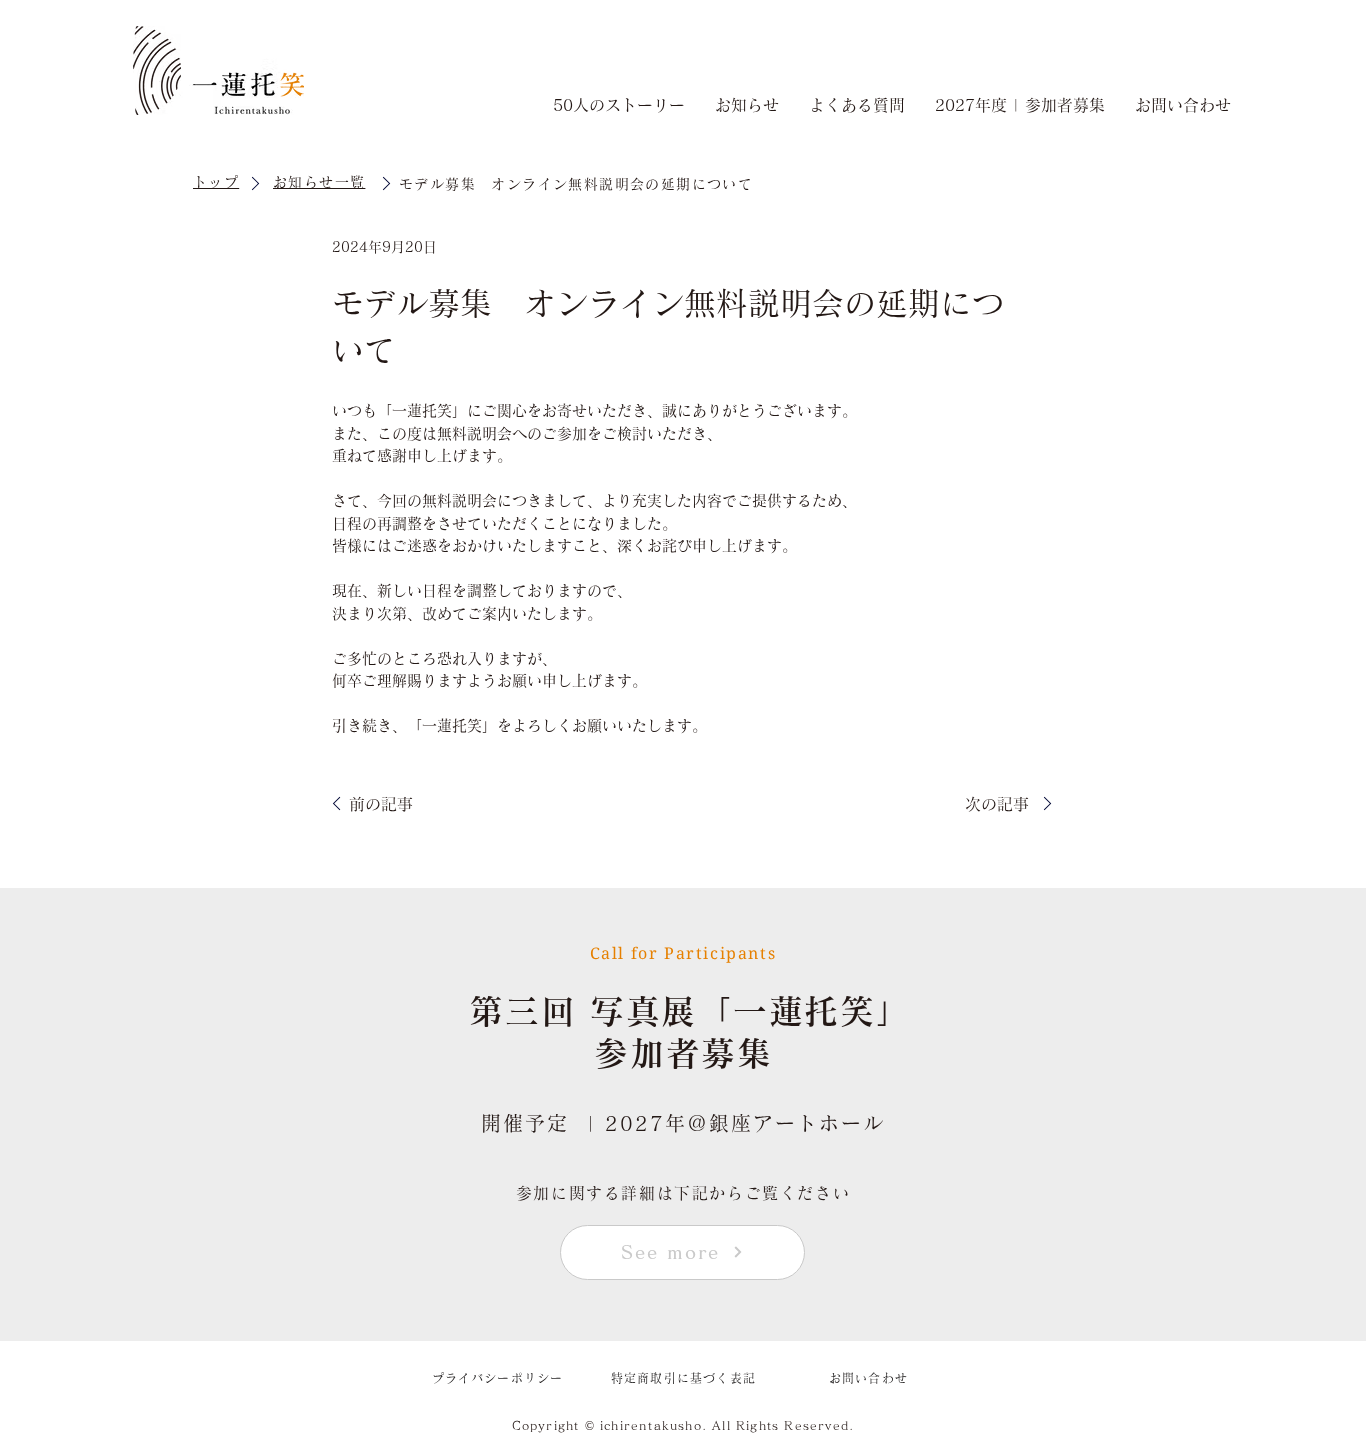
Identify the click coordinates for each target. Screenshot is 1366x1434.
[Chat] (255, 183)
